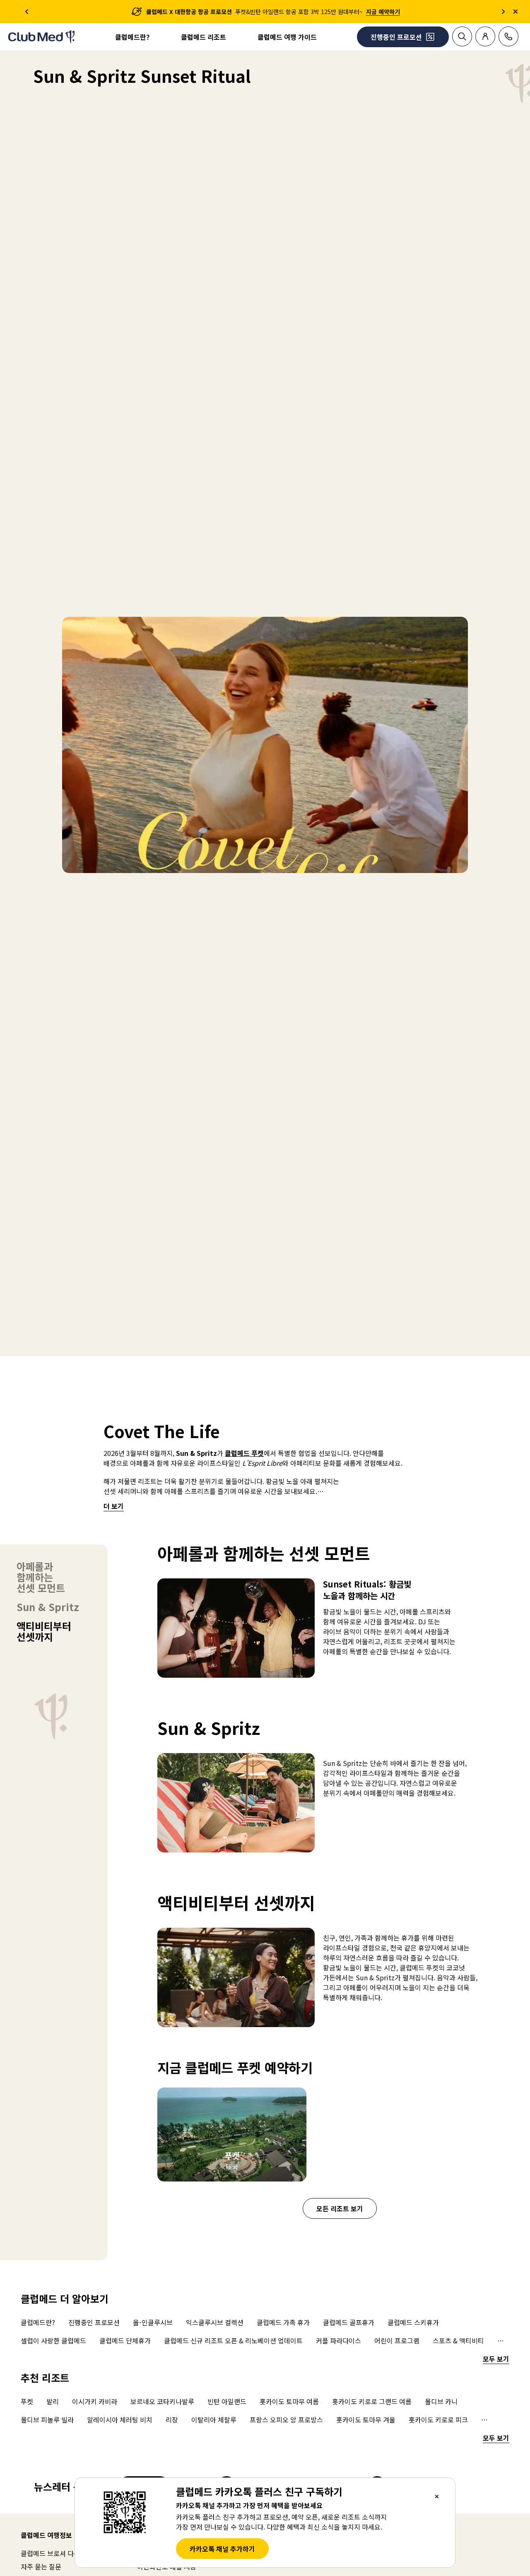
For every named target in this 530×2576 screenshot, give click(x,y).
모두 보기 (496, 2359)
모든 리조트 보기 (340, 2208)
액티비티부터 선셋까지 (44, 1631)
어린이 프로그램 (397, 2340)
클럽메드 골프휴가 (349, 2322)
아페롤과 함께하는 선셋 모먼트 (41, 1577)
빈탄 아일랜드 (227, 2401)
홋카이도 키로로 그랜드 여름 (372, 2401)
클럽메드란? (132, 37)
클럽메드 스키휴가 (413, 2322)
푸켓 (27, 2401)
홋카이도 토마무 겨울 (366, 2420)
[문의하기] (508, 36)
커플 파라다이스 (338, 2340)
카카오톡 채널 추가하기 (222, 2549)
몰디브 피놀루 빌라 (47, 2420)
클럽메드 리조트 (204, 37)
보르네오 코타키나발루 (162, 2401)
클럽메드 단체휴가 (125, 2340)
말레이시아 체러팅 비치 (120, 2420)
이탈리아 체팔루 (214, 2420)
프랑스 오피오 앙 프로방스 (286, 2420)
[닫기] (437, 2496)
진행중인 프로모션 (94, 2322)
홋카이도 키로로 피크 (438, 2420)
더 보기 (114, 1506)
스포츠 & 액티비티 (458, 2340)
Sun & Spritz (48, 1607)
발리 (53, 2401)
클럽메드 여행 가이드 (287, 37)
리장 (172, 2420)
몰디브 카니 (441, 2401)
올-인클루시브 (153, 2322)
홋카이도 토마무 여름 (289, 2401)
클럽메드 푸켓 (244, 1453)
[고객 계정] (485, 36)
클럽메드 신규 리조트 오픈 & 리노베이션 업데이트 (233, 2340)
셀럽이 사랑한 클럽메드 (53, 2340)
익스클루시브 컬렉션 (215, 2322)
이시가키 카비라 (95, 2401)
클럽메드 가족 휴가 (283, 2322)
